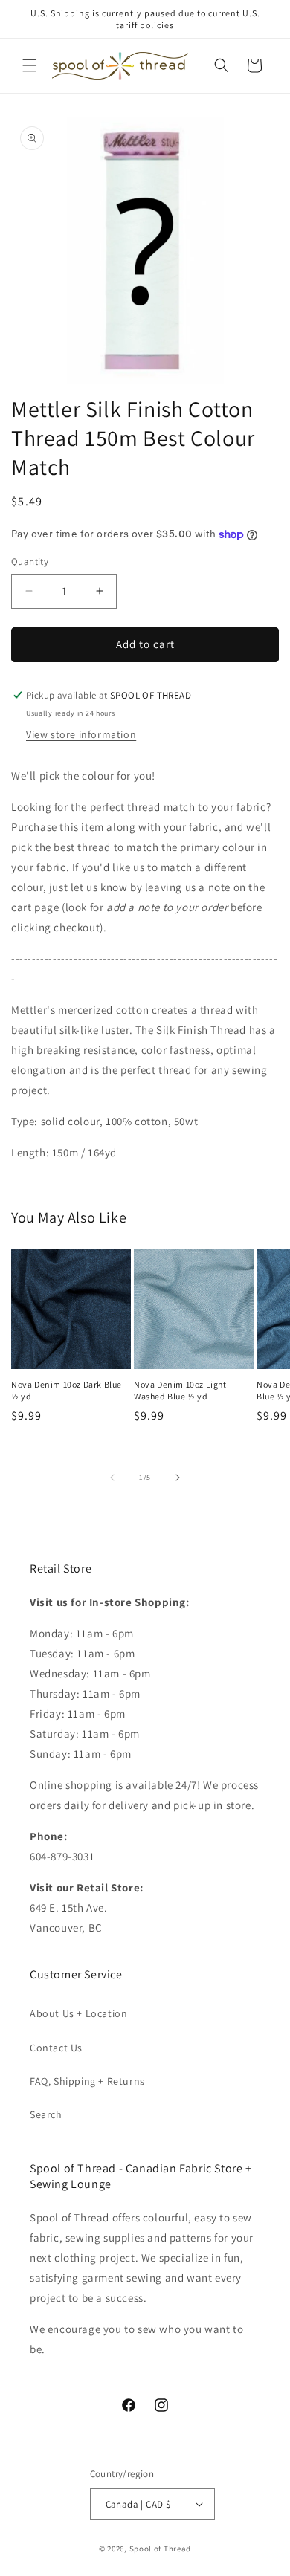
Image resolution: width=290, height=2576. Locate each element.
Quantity (30, 562)
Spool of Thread (161, 2549)
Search (46, 2114)
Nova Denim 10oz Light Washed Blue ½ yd (180, 1390)
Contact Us (56, 2048)
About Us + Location (78, 2013)
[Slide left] (112, 1478)
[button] (30, 65)
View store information (81, 734)
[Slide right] (178, 1478)
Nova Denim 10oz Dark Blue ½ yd (67, 1390)
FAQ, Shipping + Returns (87, 2081)
